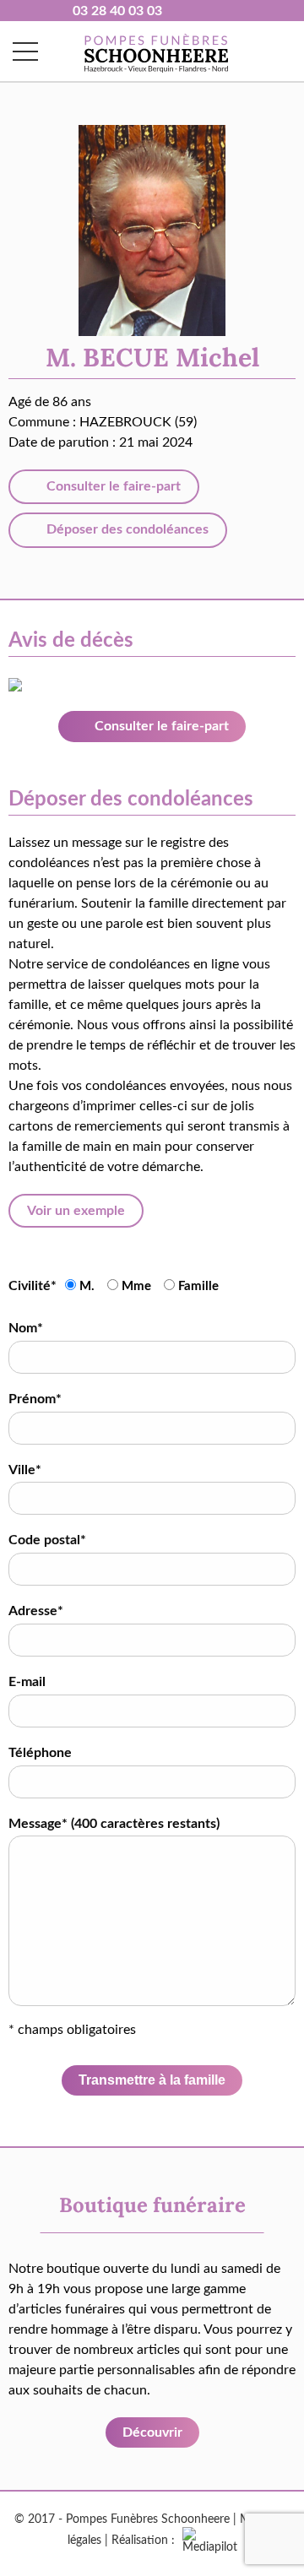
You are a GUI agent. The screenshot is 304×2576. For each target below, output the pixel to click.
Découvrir (152, 2432)
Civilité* (33, 1286)
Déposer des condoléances (126, 529)
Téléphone (40, 1753)
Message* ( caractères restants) (114, 1824)
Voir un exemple (76, 1211)
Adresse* (36, 1611)
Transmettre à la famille (152, 2080)
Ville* (25, 1470)
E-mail (27, 1682)
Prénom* (35, 1399)
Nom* (26, 1328)
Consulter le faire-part (112, 486)
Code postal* (47, 1540)
